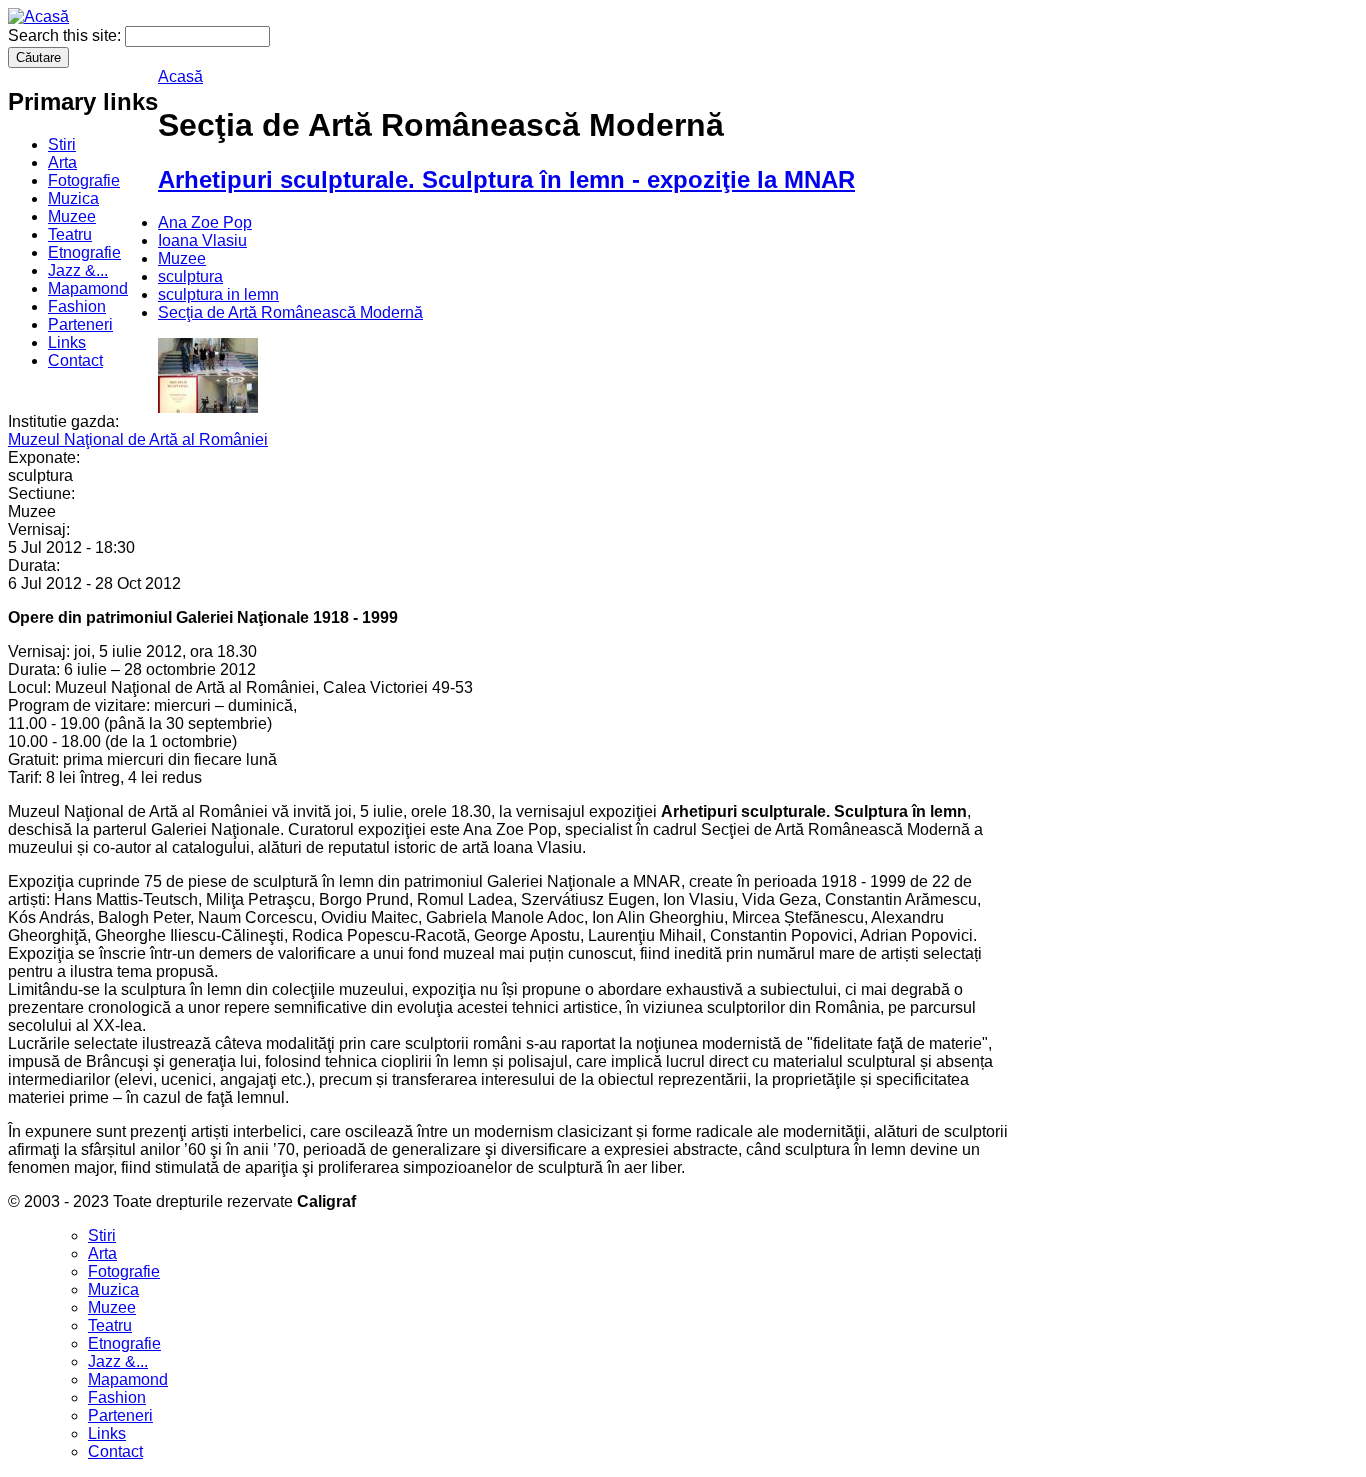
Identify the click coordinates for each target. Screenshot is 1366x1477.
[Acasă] (38, 16)
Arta (62, 162)
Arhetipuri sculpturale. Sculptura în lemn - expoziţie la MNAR (506, 179)
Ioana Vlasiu (202, 240)
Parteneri (80, 324)
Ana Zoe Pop (205, 222)
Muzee (72, 216)
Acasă (180, 76)
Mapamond (88, 288)
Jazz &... (78, 270)
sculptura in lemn (218, 294)
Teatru (70, 234)
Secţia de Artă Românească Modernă (290, 312)
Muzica (73, 198)
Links (67, 342)
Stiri (62, 144)
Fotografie (84, 180)
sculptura (190, 276)
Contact (75, 360)
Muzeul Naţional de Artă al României (138, 439)
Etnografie (84, 252)
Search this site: (66, 35)
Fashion (77, 306)
